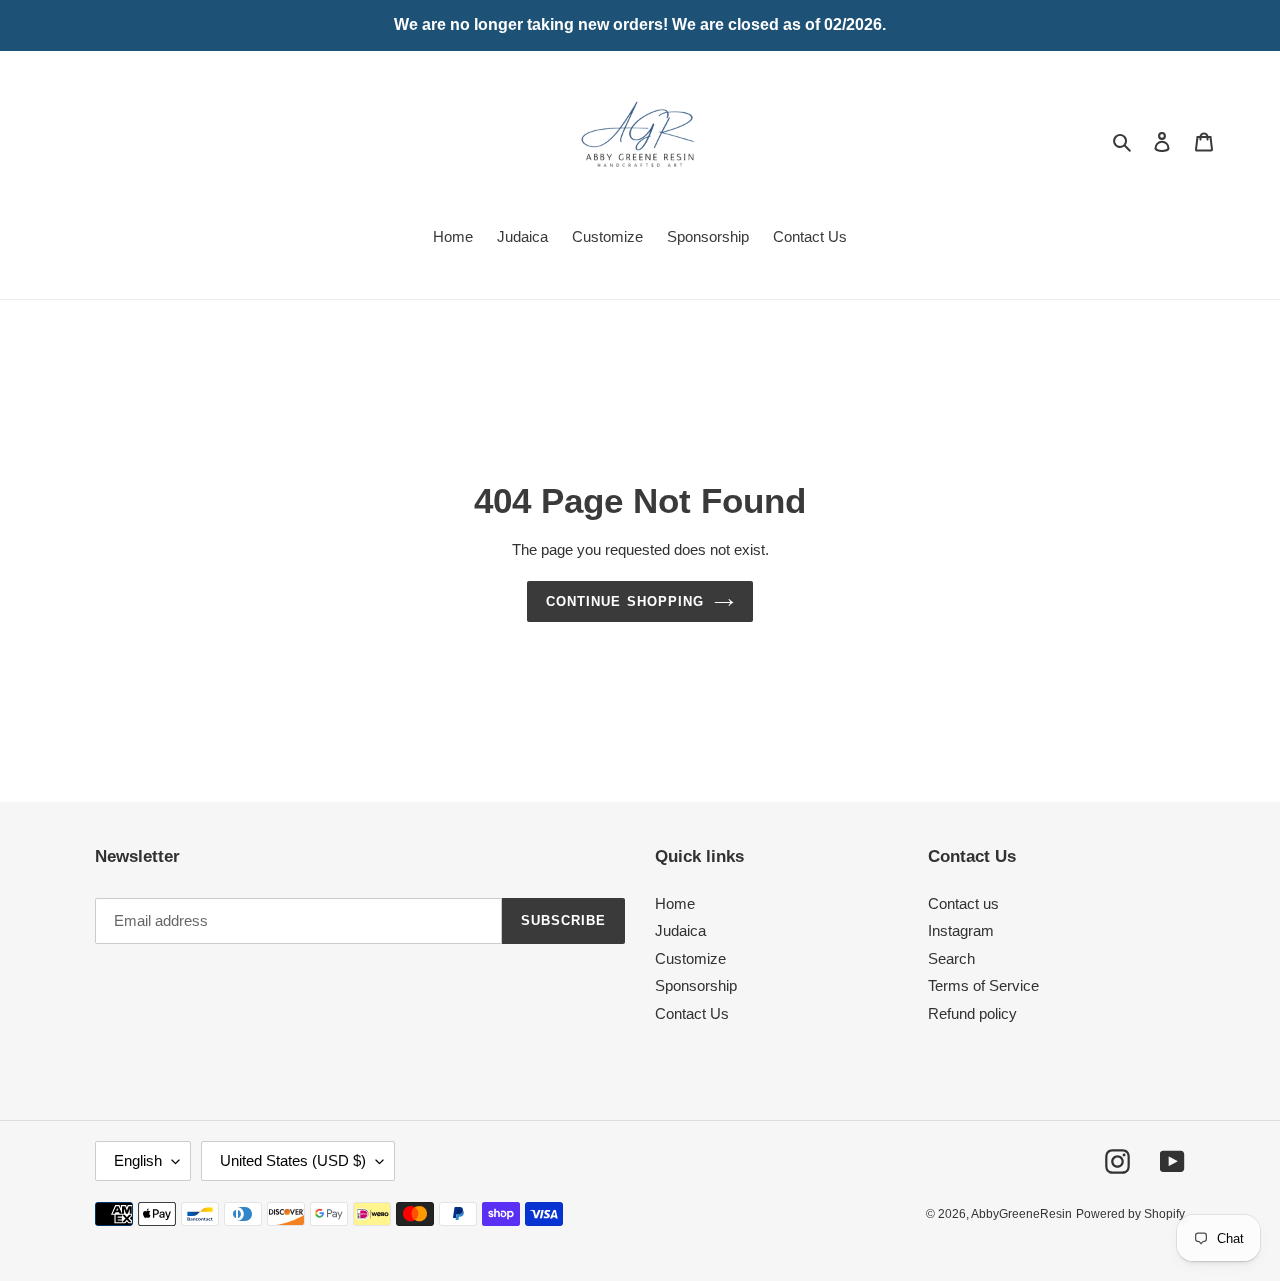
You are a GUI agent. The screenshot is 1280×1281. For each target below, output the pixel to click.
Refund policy (972, 1013)
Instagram (961, 930)
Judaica (680, 930)
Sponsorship (696, 985)
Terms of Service (983, 985)
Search (951, 958)
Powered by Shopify (1130, 1214)
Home (675, 903)
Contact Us (692, 1013)
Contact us (963, 903)
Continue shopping (625, 601)
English (138, 1160)
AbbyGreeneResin (1021, 1214)
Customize (690, 958)
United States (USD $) (293, 1160)
